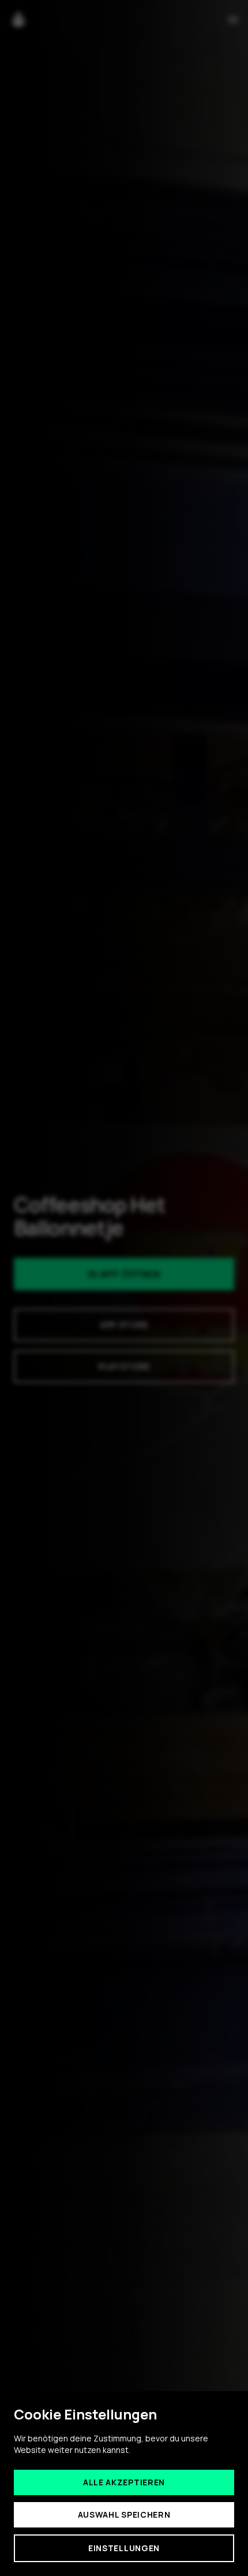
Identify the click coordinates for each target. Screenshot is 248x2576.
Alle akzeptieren (124, 2482)
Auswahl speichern (124, 2514)
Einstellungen (124, 2548)
